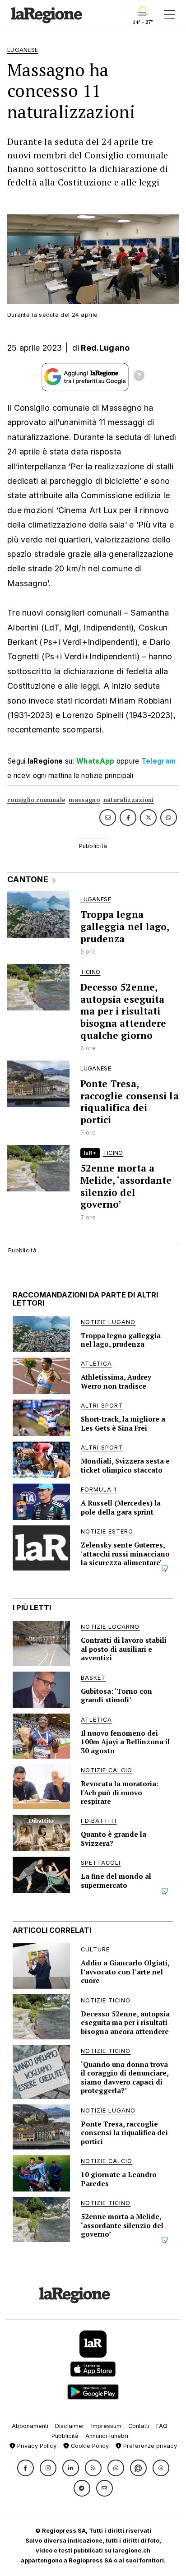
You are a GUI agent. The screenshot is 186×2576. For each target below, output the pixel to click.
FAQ (162, 2426)
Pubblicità (65, 2436)
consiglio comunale (36, 800)
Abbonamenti (30, 2426)
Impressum (106, 2426)
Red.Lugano (105, 348)
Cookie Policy (89, 2446)
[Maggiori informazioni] (139, 377)
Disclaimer (70, 2426)
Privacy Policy (36, 2446)
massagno (84, 800)
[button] (26, 2468)
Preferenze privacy (149, 2446)
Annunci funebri (107, 2436)
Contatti (139, 2426)
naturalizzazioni (129, 800)
